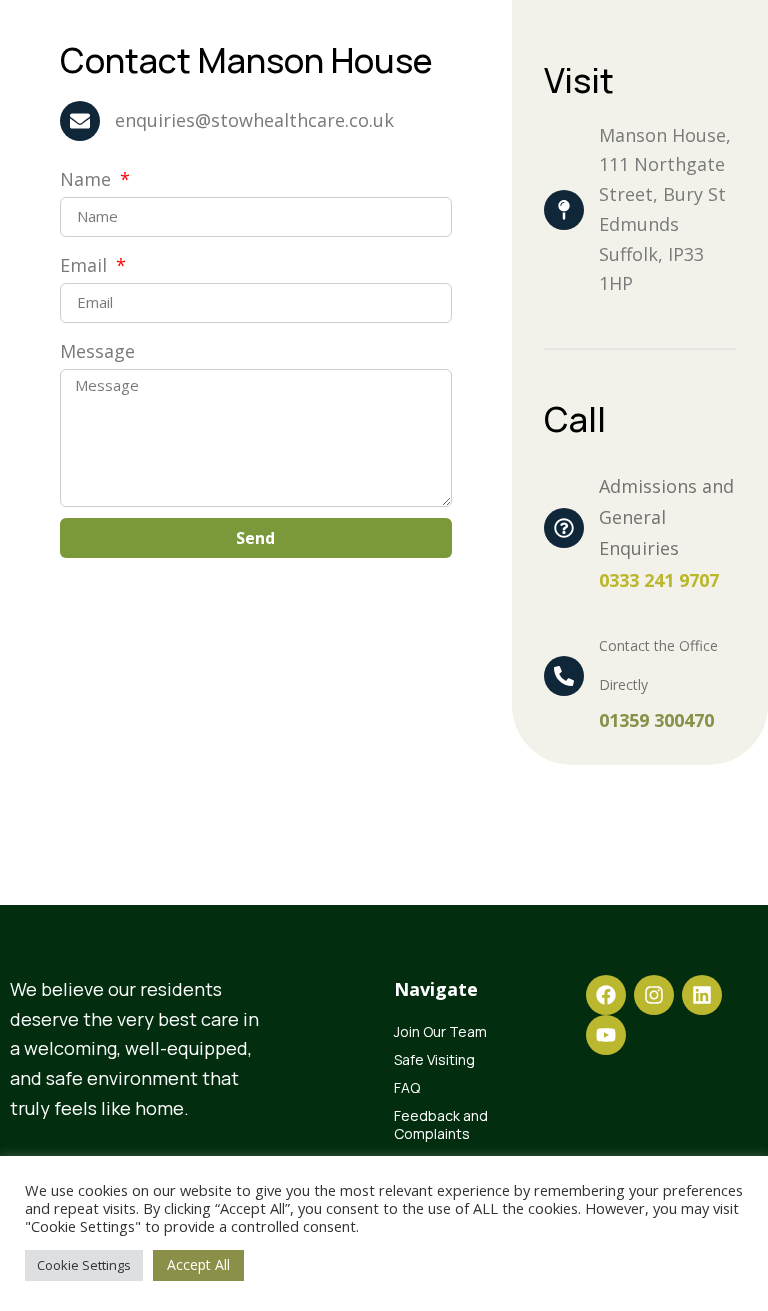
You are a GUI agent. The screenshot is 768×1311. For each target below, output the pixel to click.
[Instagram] (654, 995)
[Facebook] (606, 995)
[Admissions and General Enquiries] (564, 528)
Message (97, 351)
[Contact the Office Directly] (564, 676)
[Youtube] (606, 1035)
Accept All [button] (198, 1264)
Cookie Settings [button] (84, 1265)
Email (86, 265)
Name (88, 179)
